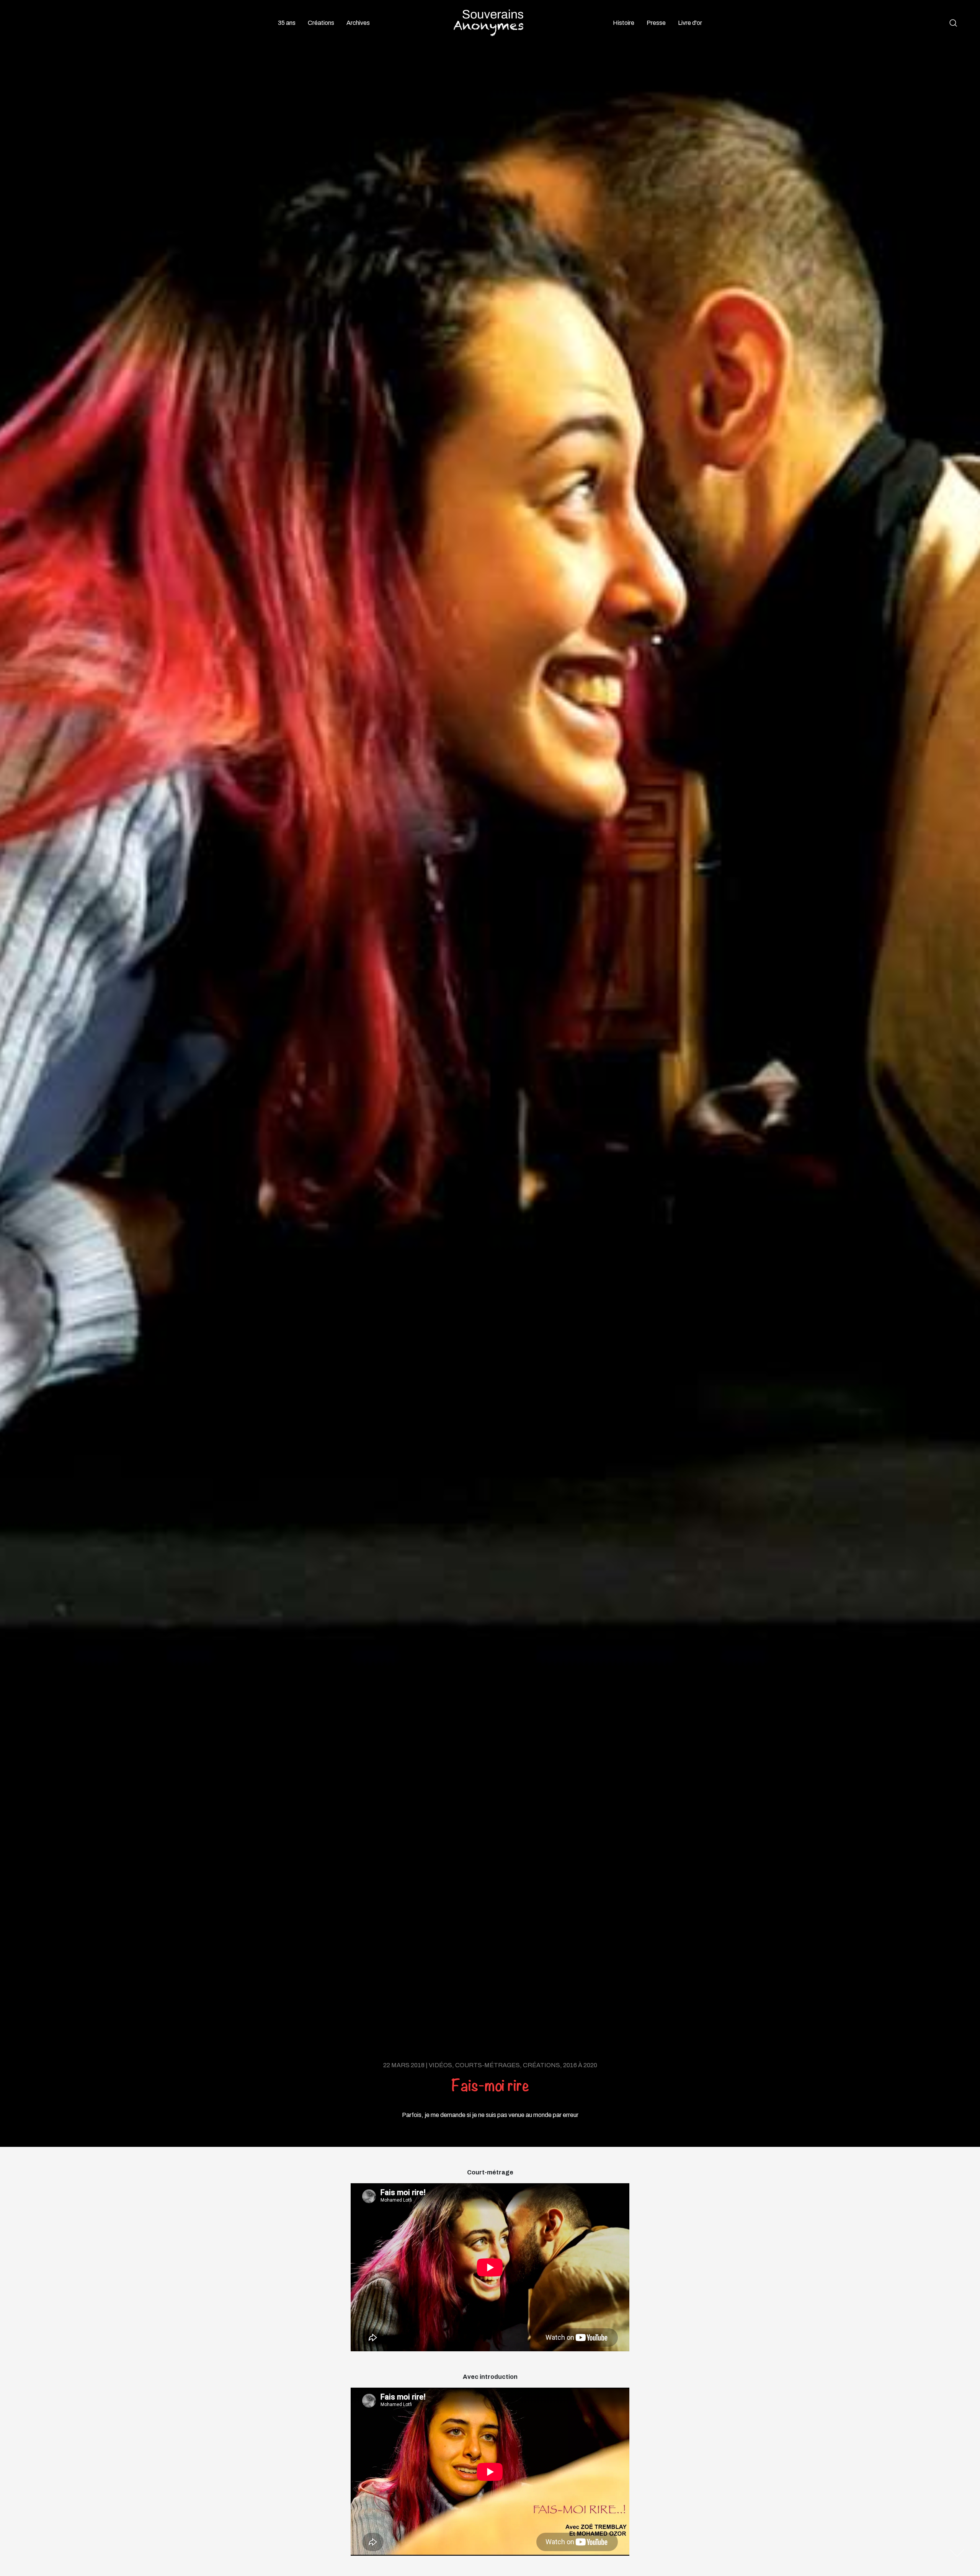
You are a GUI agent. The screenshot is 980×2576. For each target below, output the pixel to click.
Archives (358, 23)
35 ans (287, 23)
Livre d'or (690, 23)
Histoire (624, 23)
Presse (656, 23)
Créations (321, 23)
